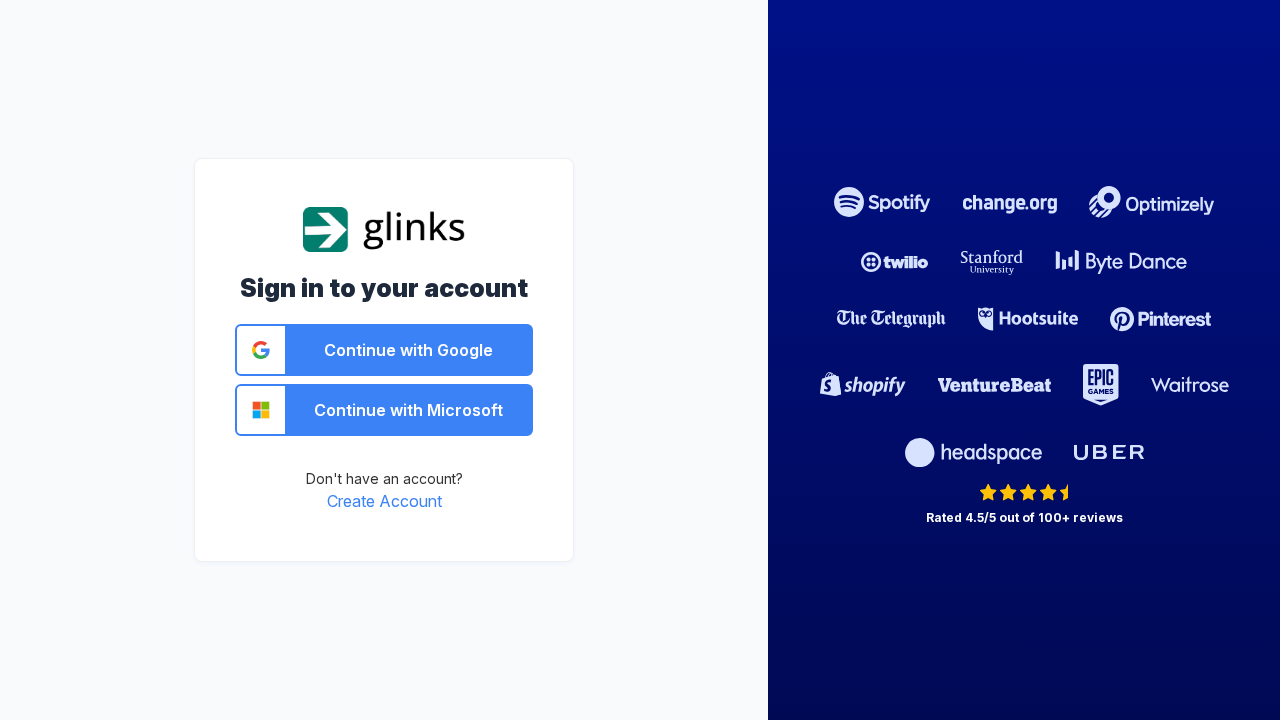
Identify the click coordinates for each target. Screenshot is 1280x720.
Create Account (384, 501)
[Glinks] (384, 228)
